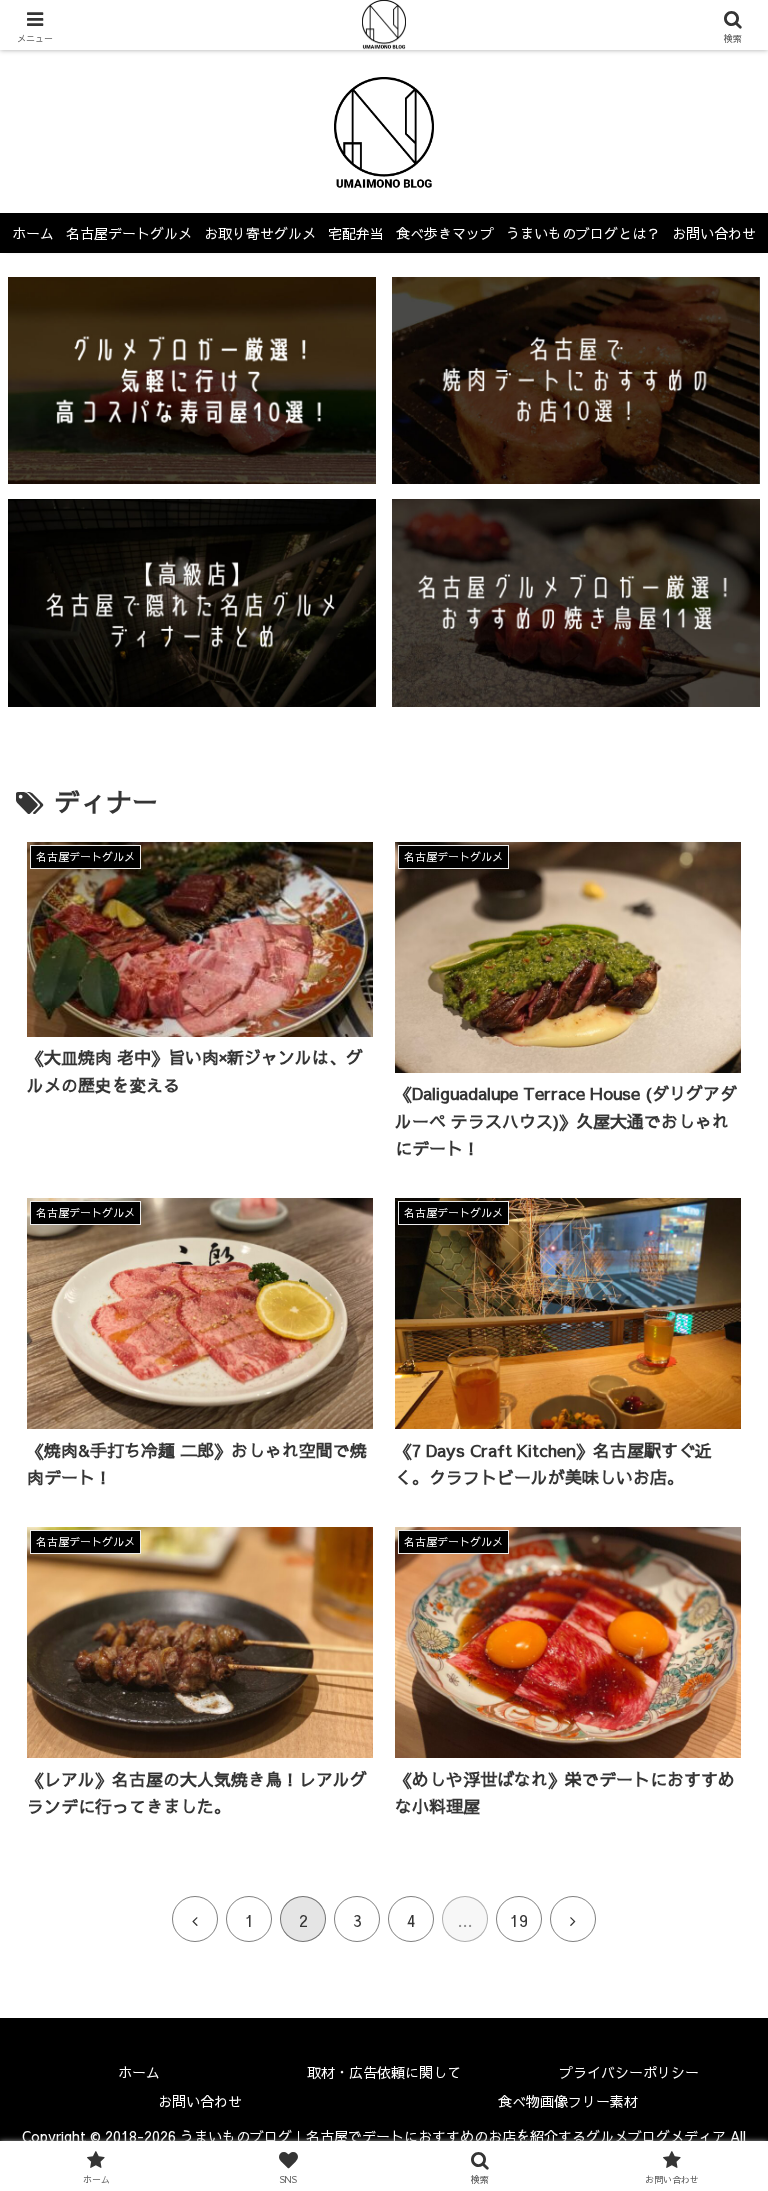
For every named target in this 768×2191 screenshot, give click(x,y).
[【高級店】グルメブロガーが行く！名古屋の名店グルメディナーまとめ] (192, 602)
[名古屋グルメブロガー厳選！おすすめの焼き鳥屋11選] (576, 602)
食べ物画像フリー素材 (568, 2101)
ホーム (139, 2072)
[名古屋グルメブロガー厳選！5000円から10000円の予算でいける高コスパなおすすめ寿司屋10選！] (192, 380)
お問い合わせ (200, 2101)
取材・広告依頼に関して (384, 2072)
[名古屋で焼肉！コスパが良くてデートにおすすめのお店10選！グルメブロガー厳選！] (576, 380)
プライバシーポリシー (629, 2072)
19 (519, 1920)
